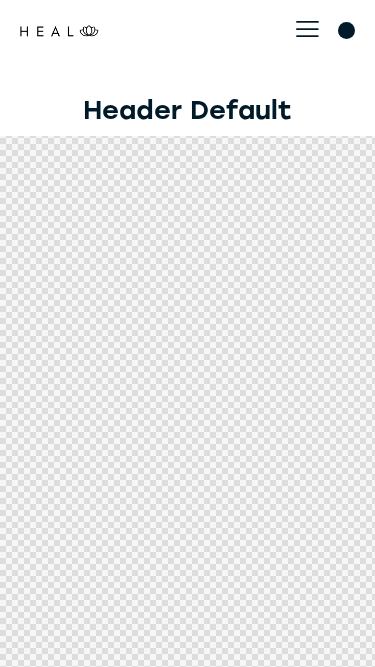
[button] (307, 29)
